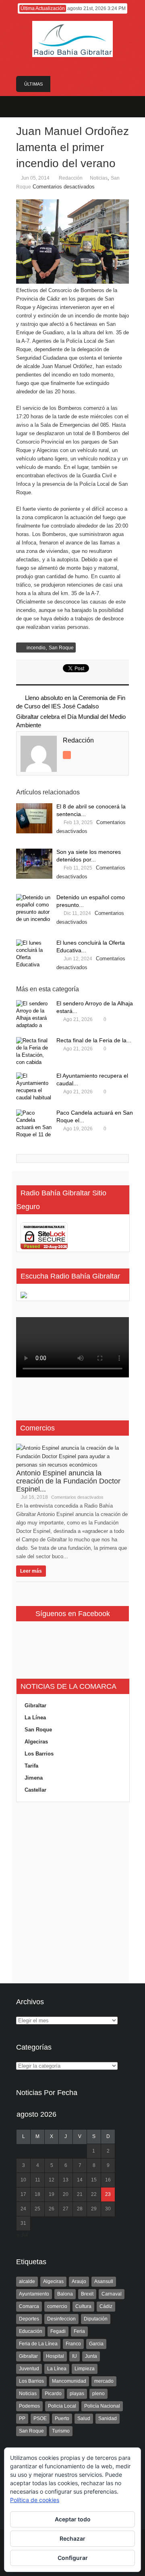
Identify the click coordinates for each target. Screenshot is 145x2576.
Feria (79, 2331)
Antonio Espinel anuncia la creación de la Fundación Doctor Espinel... (68, 1481)
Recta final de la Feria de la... (94, 1040)
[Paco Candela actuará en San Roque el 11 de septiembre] (34, 1124)
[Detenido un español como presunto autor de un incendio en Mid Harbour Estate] (34, 909)
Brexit (87, 2294)
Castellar (35, 1790)
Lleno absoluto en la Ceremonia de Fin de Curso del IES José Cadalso (71, 702)
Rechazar (72, 2538)
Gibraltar (35, 1705)
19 (52, 2194)
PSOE (40, 2418)
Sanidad (108, 2418)
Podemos (29, 2406)
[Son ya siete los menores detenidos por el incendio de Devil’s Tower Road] (34, 864)
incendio (36, 648)
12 (52, 2180)
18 (37, 2194)
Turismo (61, 2431)
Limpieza (85, 2369)
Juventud (29, 2369)
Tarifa (31, 1766)
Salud (84, 2418)
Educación (31, 2331)
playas (77, 2394)
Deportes (29, 2319)
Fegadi (58, 2331)
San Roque (61, 648)
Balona (65, 2294)
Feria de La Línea (38, 2344)
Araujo (79, 2281)
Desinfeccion (61, 2319)
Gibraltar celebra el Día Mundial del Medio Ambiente (71, 721)
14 (80, 2180)
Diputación (96, 2319)
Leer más (31, 1571)
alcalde (27, 2281)
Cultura (83, 2306)
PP (22, 2418)
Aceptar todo (73, 2519)
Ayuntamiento (34, 2294)
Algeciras (36, 1742)
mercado (104, 2381)
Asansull (104, 2281)
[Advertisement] (72, 1893)
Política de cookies (35, 2500)
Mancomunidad (69, 2381)
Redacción (71, 178)
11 (38, 2180)
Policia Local (62, 2406)
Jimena (34, 1778)
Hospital (55, 2356)
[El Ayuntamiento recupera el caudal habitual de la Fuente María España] (34, 1087)
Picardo (53, 2394)
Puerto (62, 2418)
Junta (91, 2356)
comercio (57, 2306)
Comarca (29, 2306)
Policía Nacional (102, 2406)
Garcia (96, 2344)
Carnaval (112, 2294)
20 (66, 2194)
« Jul (22, 2235)
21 (80, 2194)
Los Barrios (39, 1754)
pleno (98, 2394)
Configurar (73, 2558)
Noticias (99, 178)
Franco (73, 2344)
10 (23, 2180)
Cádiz (106, 2306)
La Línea (35, 1718)
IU (75, 2356)
